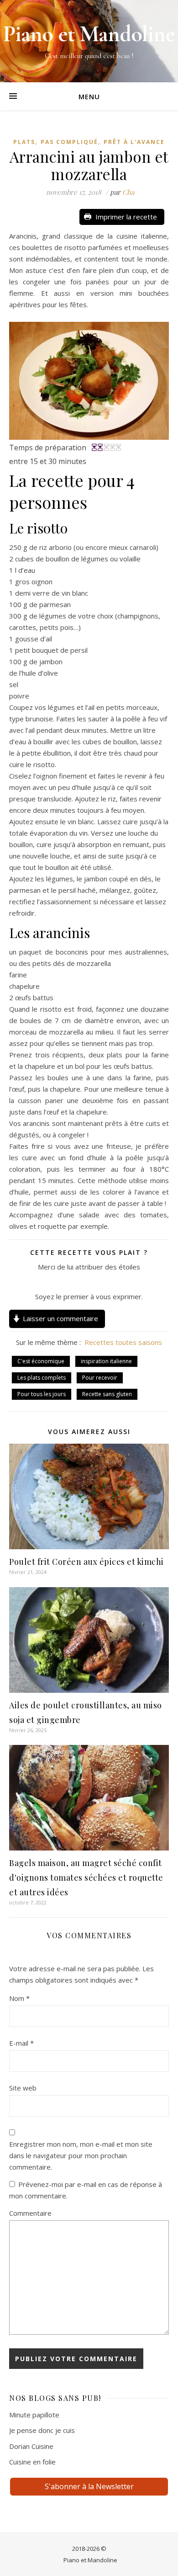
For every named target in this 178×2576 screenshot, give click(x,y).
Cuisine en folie (32, 2462)
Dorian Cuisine (31, 2446)
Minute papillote (34, 2415)
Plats (24, 142)
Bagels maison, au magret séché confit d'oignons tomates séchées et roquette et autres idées (86, 1877)
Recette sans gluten (107, 1394)
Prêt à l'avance (134, 142)
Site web (23, 2088)
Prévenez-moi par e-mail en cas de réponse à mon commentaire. (86, 2190)
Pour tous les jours (42, 1394)
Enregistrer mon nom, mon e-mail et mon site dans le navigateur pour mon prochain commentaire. (81, 2155)
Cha (128, 192)
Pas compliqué (69, 142)
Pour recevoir (100, 1378)
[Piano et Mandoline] (89, 41)
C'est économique (41, 1361)
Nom (19, 1998)
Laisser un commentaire (60, 1318)
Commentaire (30, 2213)
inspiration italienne (106, 1361)
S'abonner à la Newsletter (89, 2486)
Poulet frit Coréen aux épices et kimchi (86, 1562)
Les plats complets (42, 1378)
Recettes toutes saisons (123, 1342)
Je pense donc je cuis (42, 2430)
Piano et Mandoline (90, 2560)
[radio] (68, 1282)
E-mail (21, 2043)
